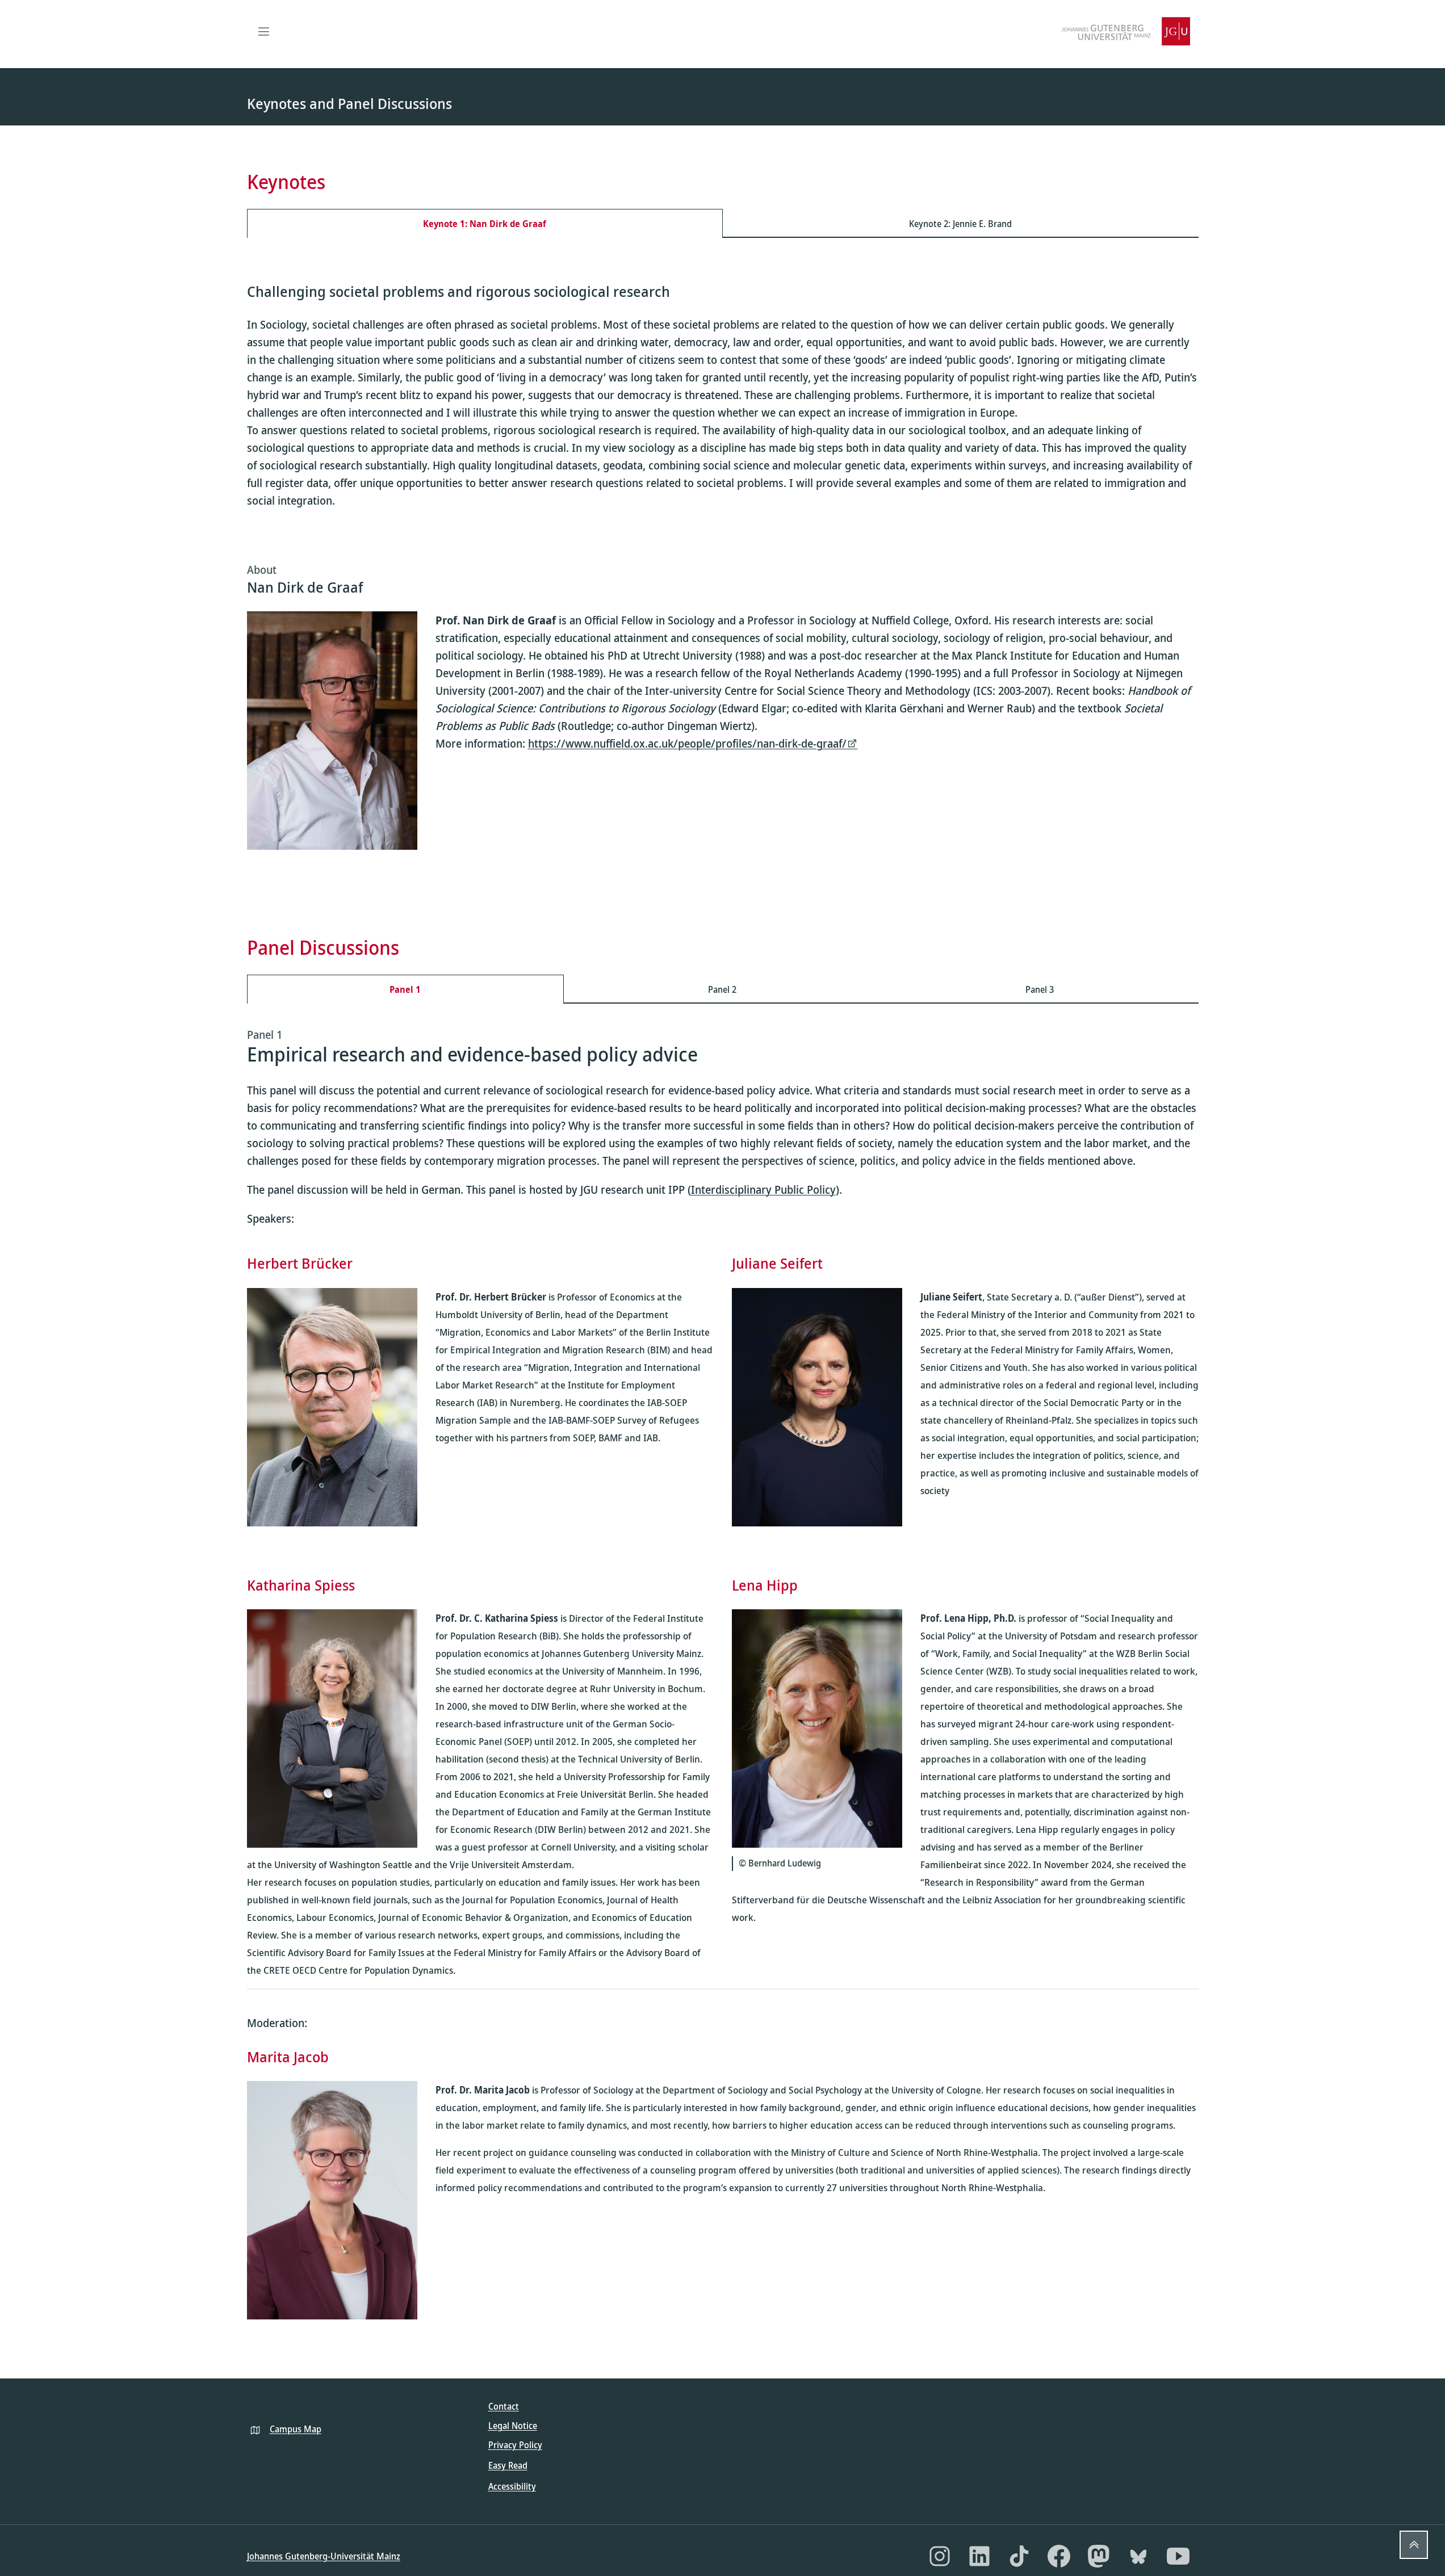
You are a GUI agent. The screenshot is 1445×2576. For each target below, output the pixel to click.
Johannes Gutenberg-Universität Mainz (324, 2556)
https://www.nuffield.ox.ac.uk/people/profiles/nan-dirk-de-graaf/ (687, 743)
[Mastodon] (1099, 2556)
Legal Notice (513, 2426)
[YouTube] (1178, 2556)
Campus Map (296, 2429)
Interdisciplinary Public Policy (763, 1190)
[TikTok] (1019, 2556)
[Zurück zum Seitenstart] (1414, 2545)
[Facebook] (1059, 2556)
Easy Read (508, 2465)
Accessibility (512, 2486)
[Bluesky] (1138, 2556)
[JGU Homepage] (1126, 31)
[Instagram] (940, 2556)
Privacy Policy (515, 2445)
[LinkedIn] (979, 2556)
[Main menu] (264, 31)
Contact (504, 2406)
